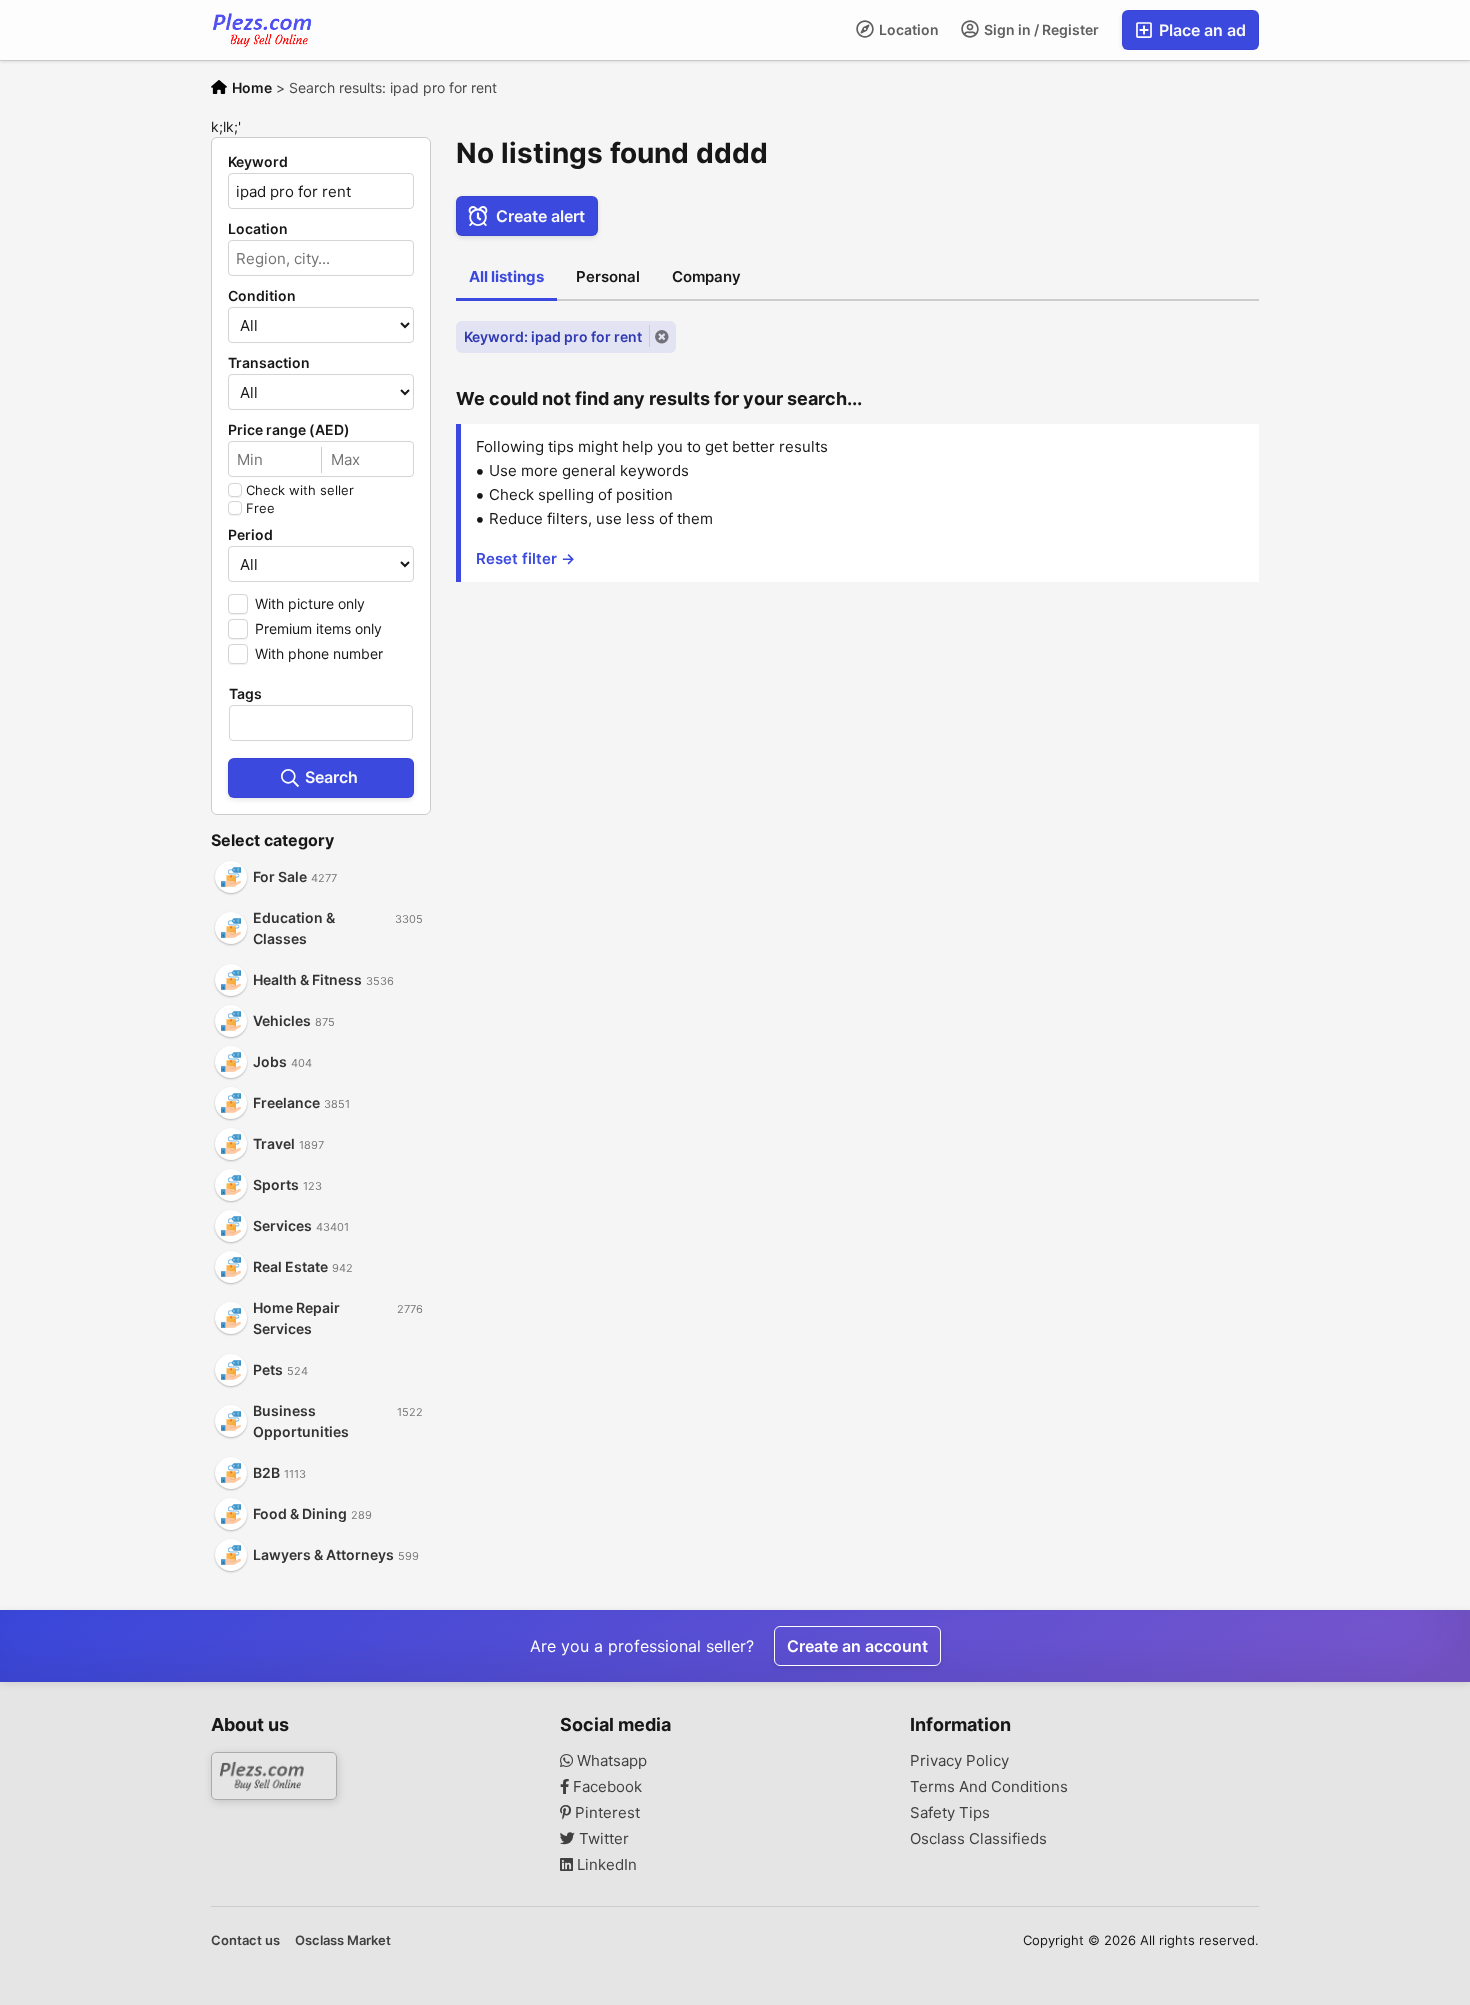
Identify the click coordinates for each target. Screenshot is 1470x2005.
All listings (506, 276)
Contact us (245, 1940)
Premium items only (318, 628)
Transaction (269, 363)
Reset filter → (525, 558)
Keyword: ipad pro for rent (553, 336)
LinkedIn (605, 1865)
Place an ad (1200, 30)
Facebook (605, 1787)
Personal (608, 276)
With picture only (310, 603)
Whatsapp (610, 1761)
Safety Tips (950, 1813)
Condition (262, 296)
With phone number (319, 653)
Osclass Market (343, 1940)
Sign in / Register (1040, 29)
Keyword (258, 162)
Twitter (602, 1839)
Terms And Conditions (989, 1787)
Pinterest (605, 1813)
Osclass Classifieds (978, 1839)
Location (907, 29)
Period (250, 535)
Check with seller (300, 490)
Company (706, 276)
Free (260, 508)
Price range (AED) (289, 430)
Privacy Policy (959, 1761)
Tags (245, 694)
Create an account (857, 1646)
